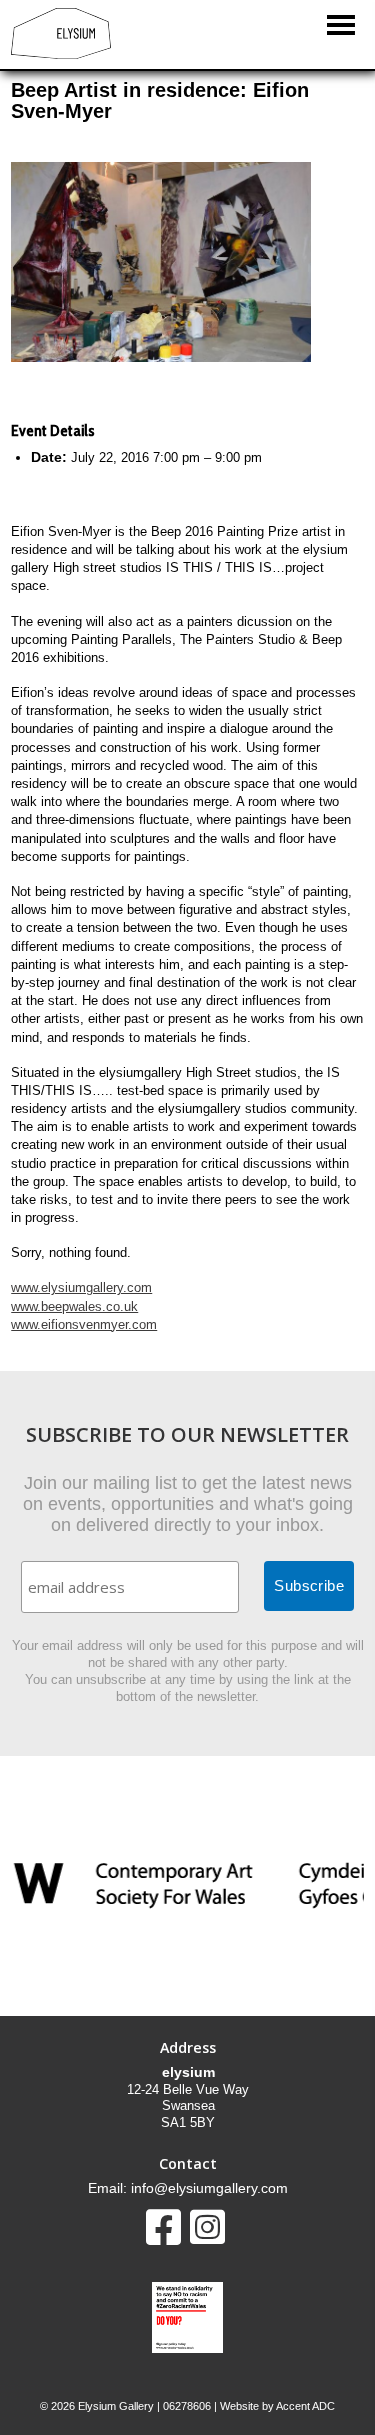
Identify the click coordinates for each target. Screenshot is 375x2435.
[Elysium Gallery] (61, 54)
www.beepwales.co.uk (74, 1306)
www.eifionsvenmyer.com (84, 1324)
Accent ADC (305, 2406)
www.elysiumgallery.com (81, 1287)
